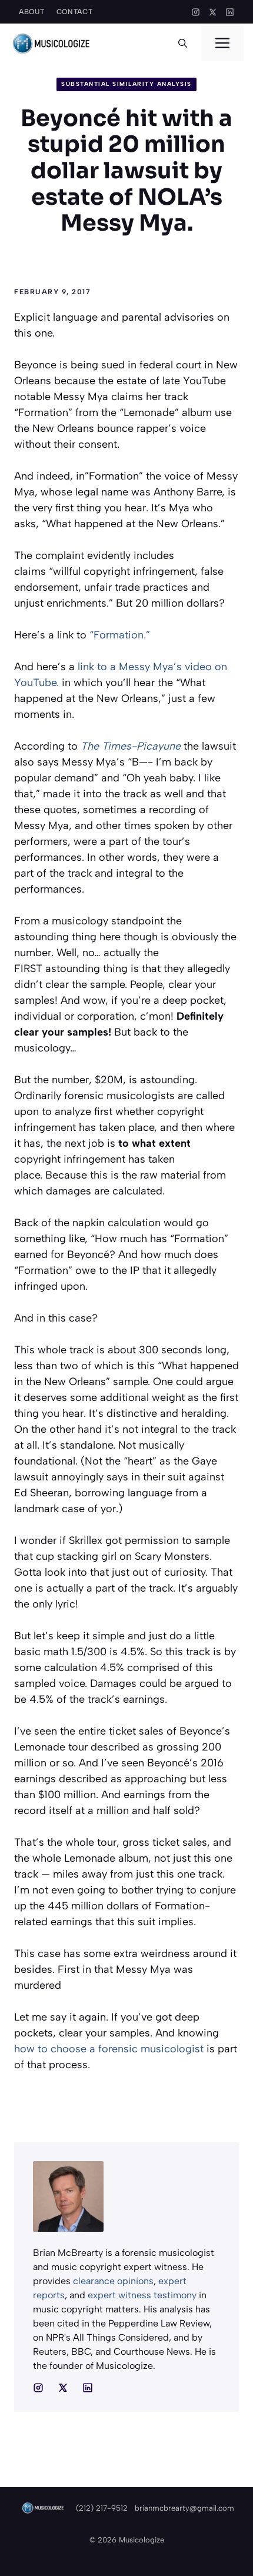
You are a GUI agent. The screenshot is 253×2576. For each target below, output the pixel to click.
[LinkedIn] (230, 12)
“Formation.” (120, 635)
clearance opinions (113, 2281)
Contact (75, 12)
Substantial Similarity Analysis (126, 84)
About (32, 12)
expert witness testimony (142, 2295)
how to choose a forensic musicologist (109, 2049)
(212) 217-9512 (102, 2508)
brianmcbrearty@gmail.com (184, 2508)
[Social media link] (38, 2388)
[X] (213, 12)
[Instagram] (196, 12)
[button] (183, 44)
